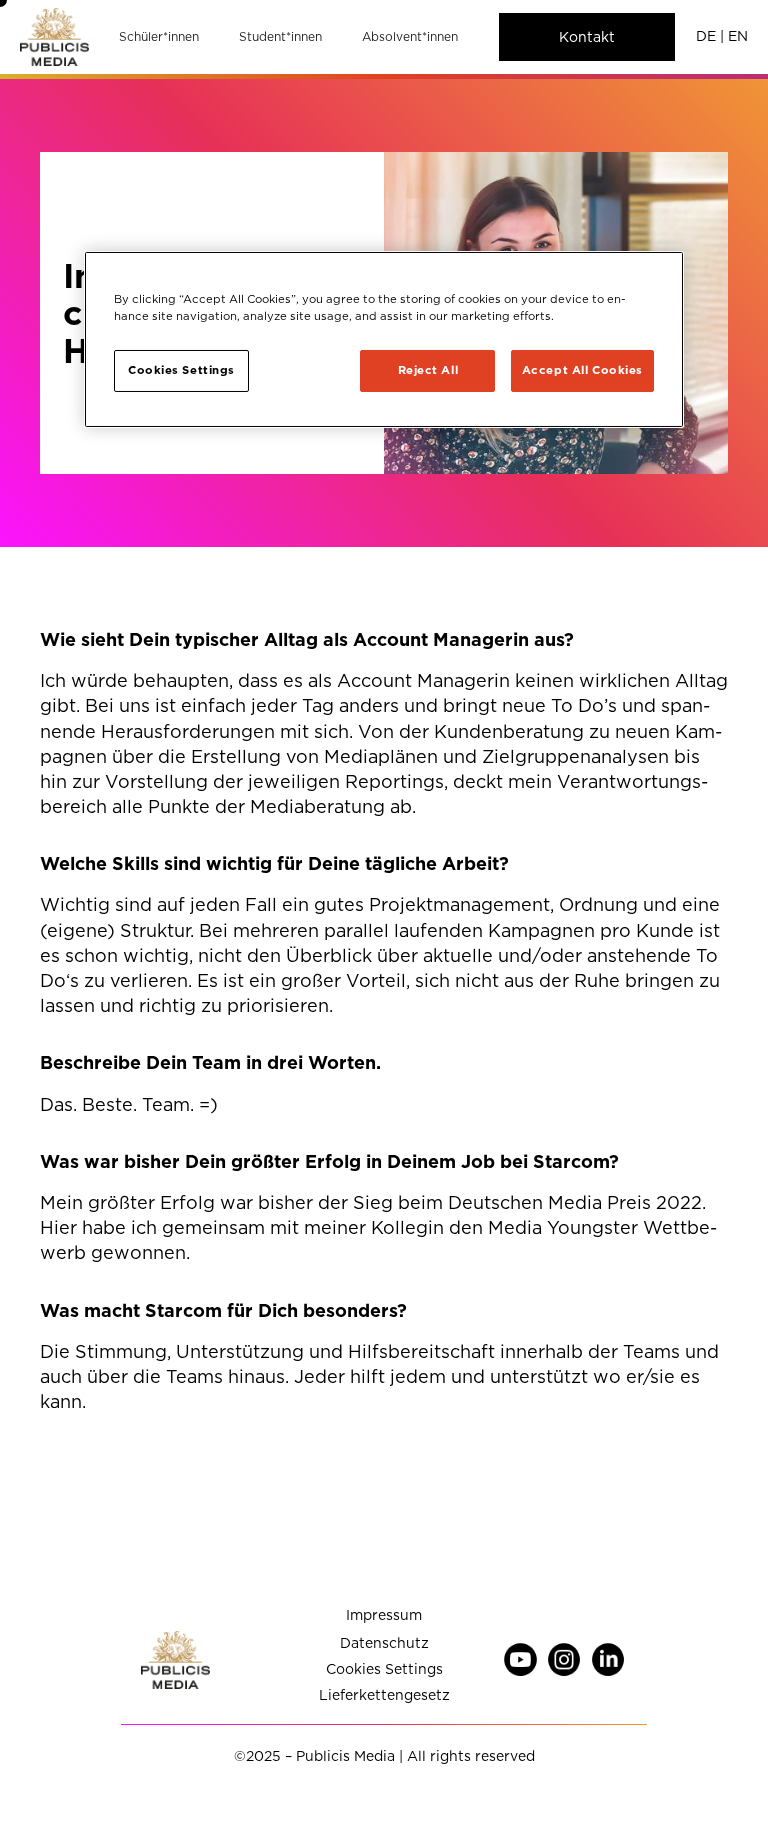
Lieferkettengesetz (384, 1695)
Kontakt (587, 37)
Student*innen (280, 37)
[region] (384, 339)
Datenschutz (384, 1643)
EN (738, 36)
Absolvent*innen (410, 37)
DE (706, 36)
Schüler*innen (159, 37)
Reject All (428, 370)
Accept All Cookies (582, 370)
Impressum (384, 1615)
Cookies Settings (384, 1669)
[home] (54, 37)
